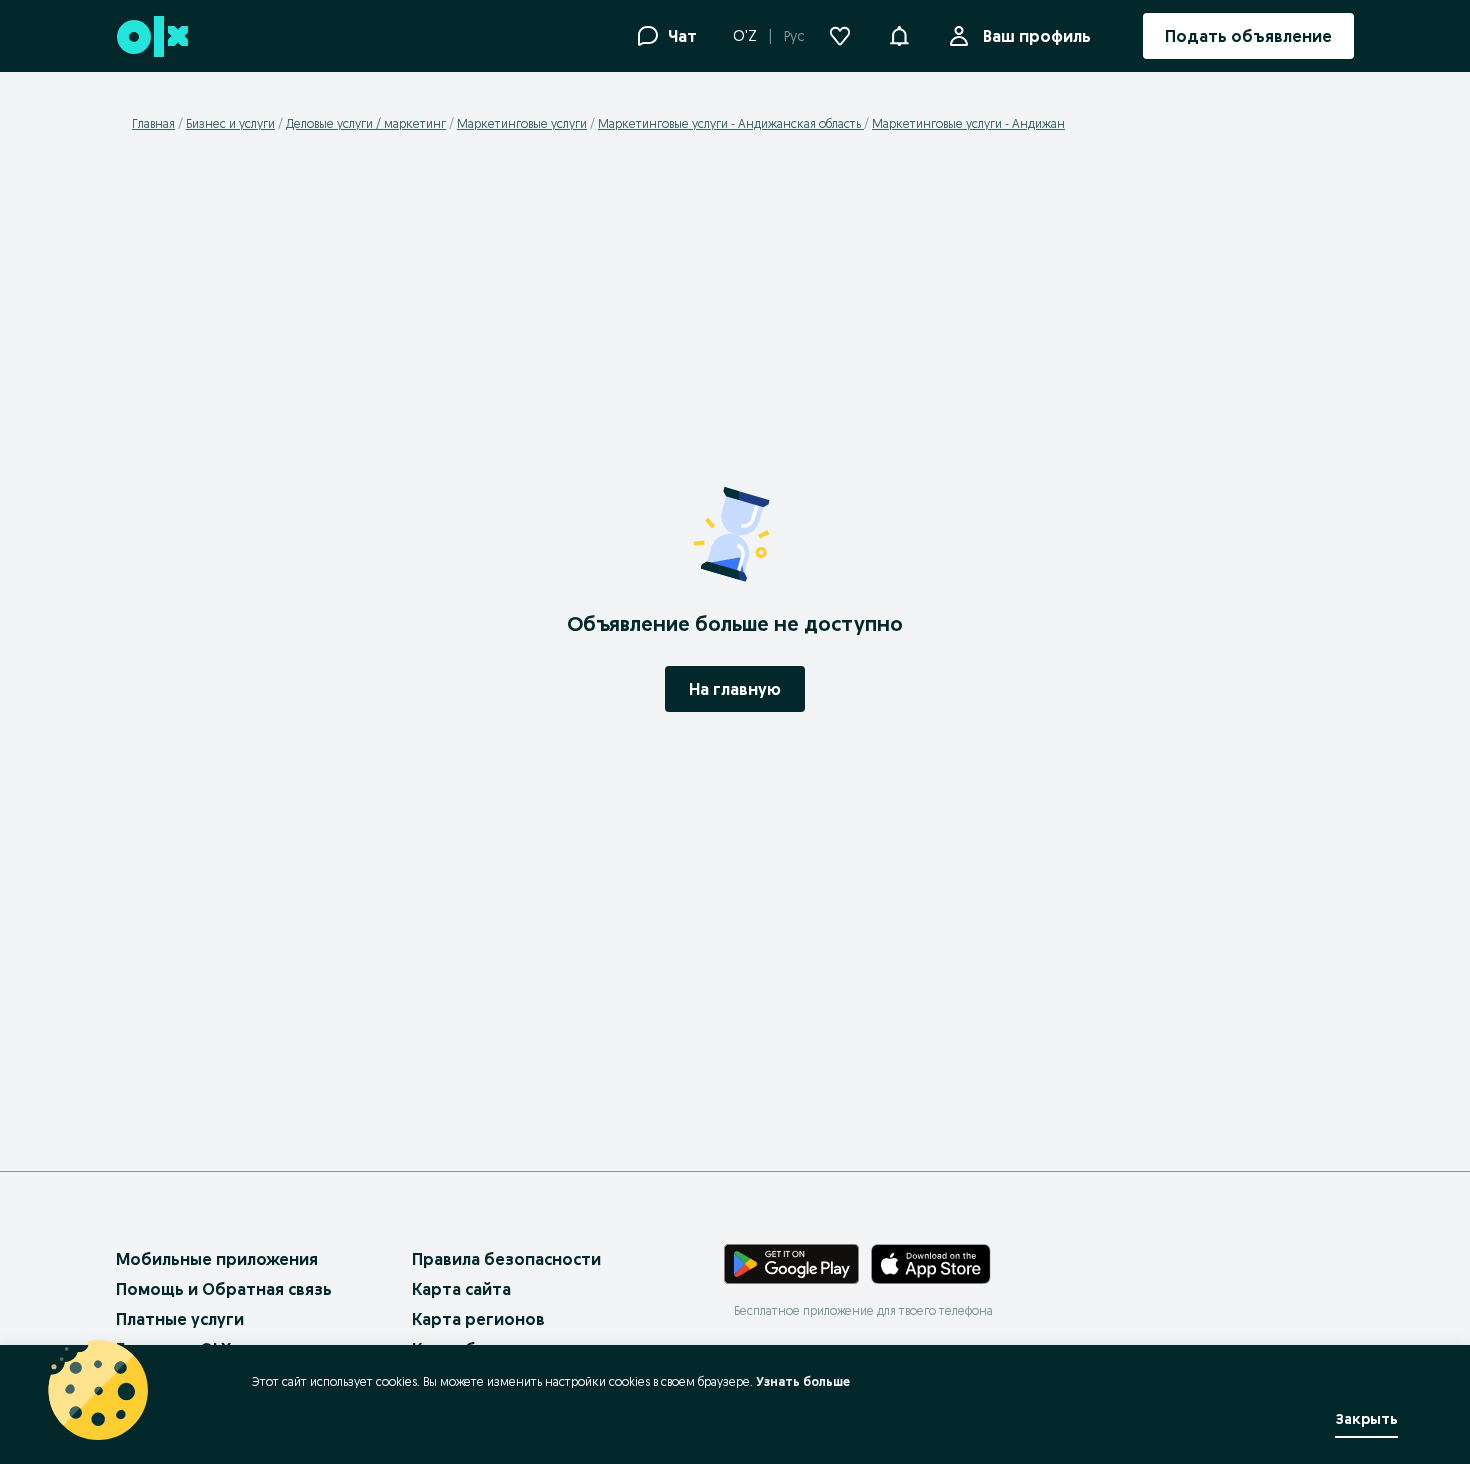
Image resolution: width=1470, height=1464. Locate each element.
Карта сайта (461, 1289)
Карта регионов (478, 1319)
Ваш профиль (1037, 36)
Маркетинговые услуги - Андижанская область (731, 123)
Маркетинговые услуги (522, 123)
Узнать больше (803, 1381)
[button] (899, 34)
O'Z (745, 36)
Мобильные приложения (217, 1259)
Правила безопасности (506, 1259)
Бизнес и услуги (230, 123)
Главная (153, 123)
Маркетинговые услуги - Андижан (968, 123)
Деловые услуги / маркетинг (366, 123)
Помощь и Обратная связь (224, 1289)
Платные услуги (180, 1319)
